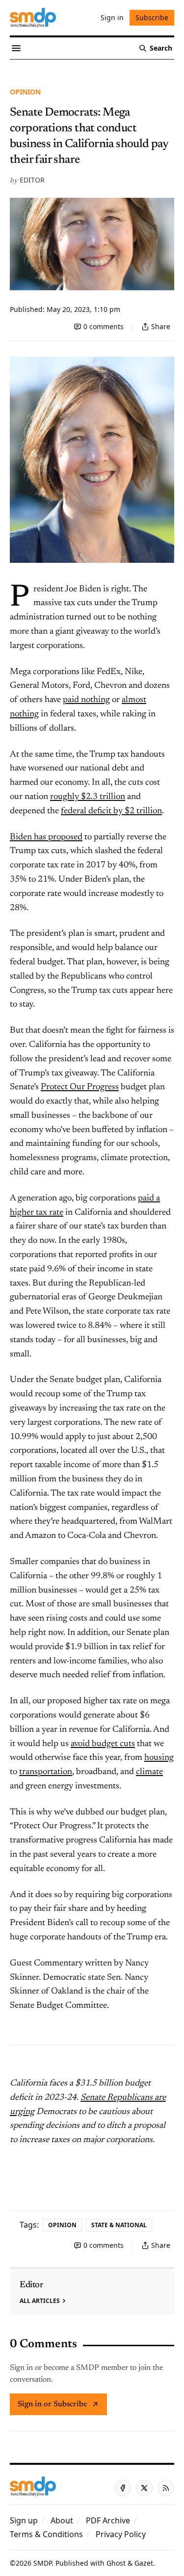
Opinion (25, 92)
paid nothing (86, 700)
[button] (24, 2520)
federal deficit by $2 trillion (111, 811)
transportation (46, 1772)
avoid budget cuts (103, 1744)
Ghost (116, 2563)
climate (149, 1772)
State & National (119, 2225)
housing (159, 1758)
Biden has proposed (46, 837)
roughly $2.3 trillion (88, 797)
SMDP (42, 2563)
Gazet (144, 2563)
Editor (32, 180)
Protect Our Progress (80, 1087)
